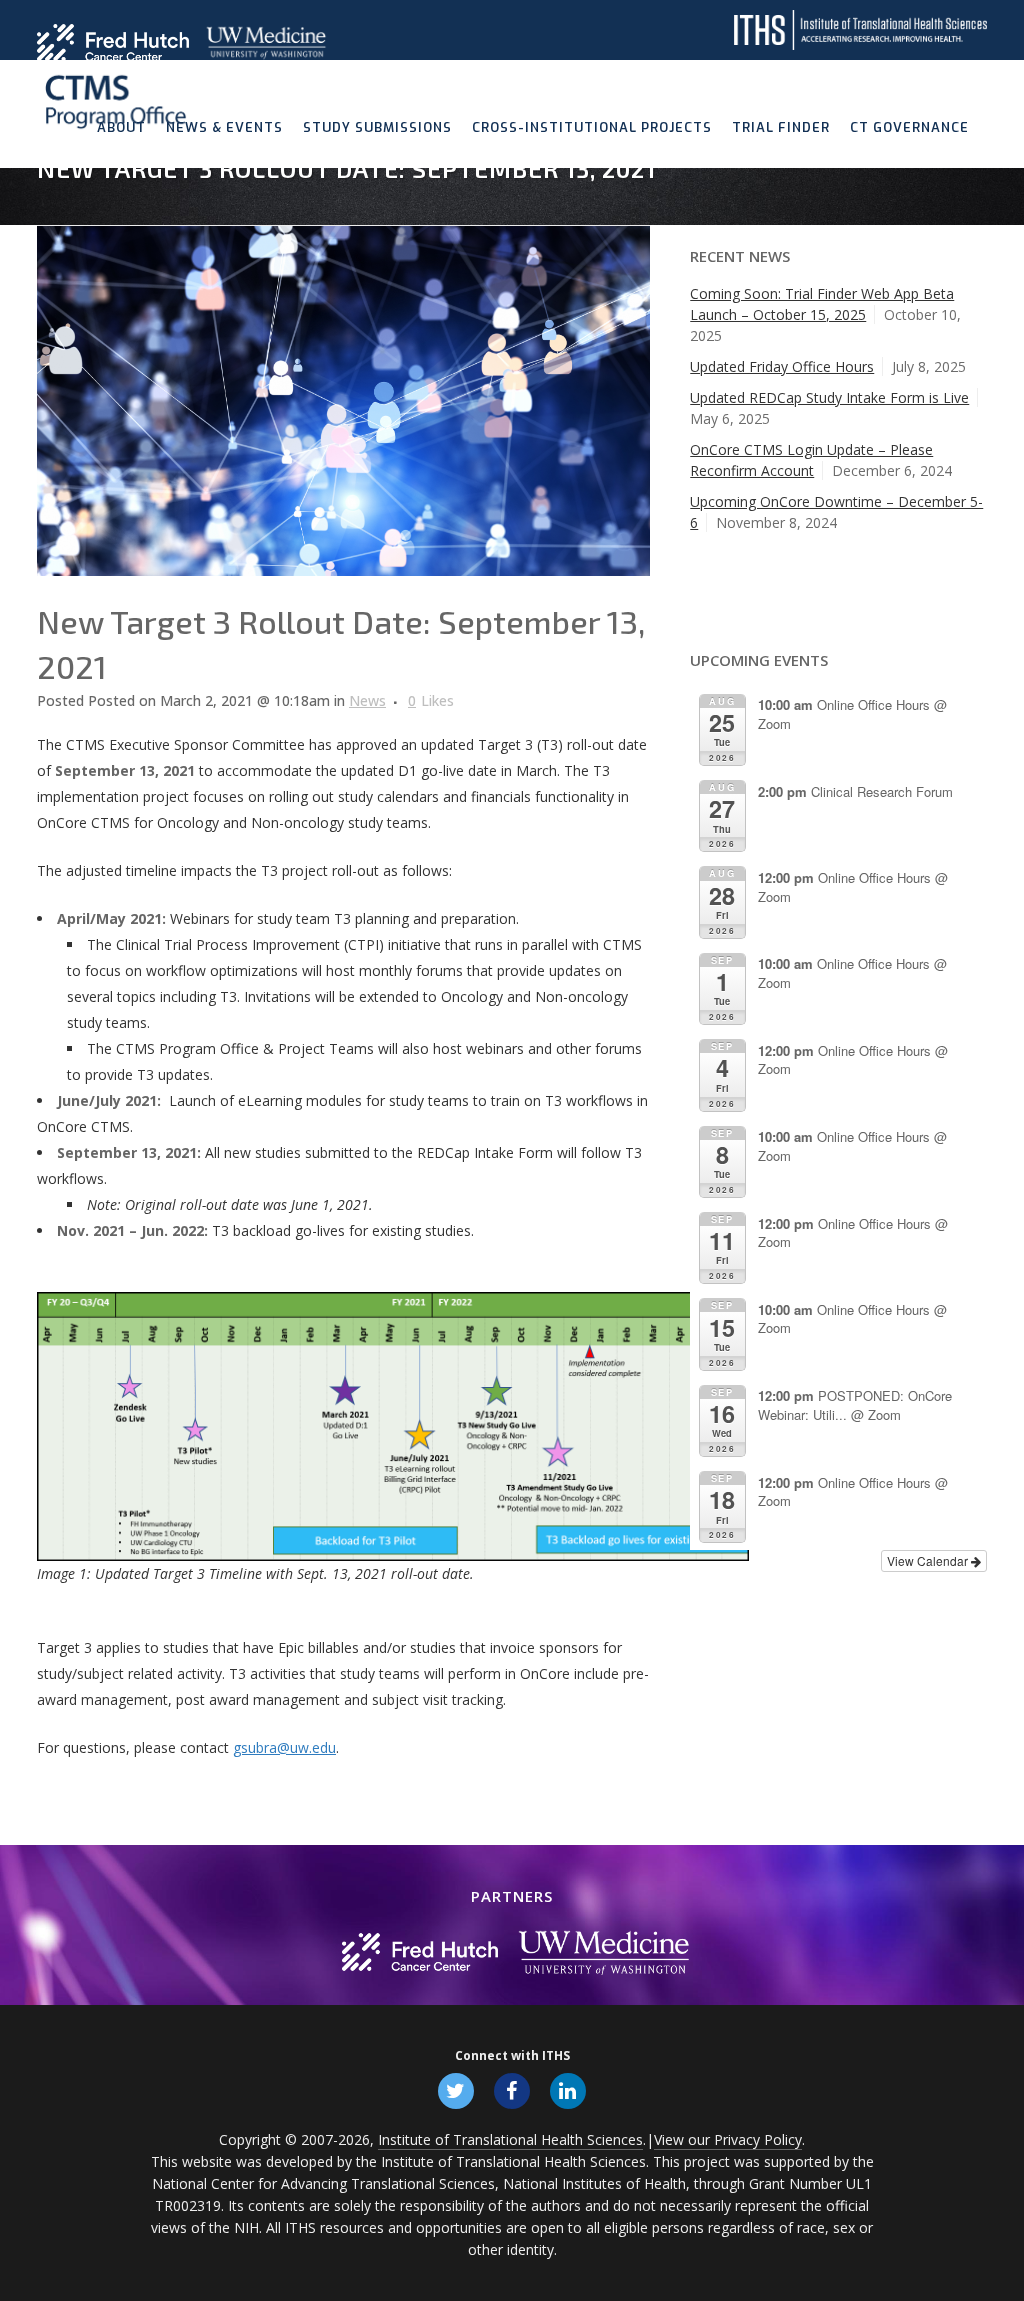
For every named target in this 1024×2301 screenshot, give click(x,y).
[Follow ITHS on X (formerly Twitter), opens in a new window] (456, 2090)
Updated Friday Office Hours (782, 366)
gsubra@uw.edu (284, 1747)
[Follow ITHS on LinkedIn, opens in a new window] (568, 2090)
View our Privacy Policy (728, 2139)
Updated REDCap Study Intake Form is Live (829, 397)
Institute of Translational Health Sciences (510, 2139)
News (367, 700)
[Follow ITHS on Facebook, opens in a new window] (512, 2090)
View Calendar (929, 1560)
